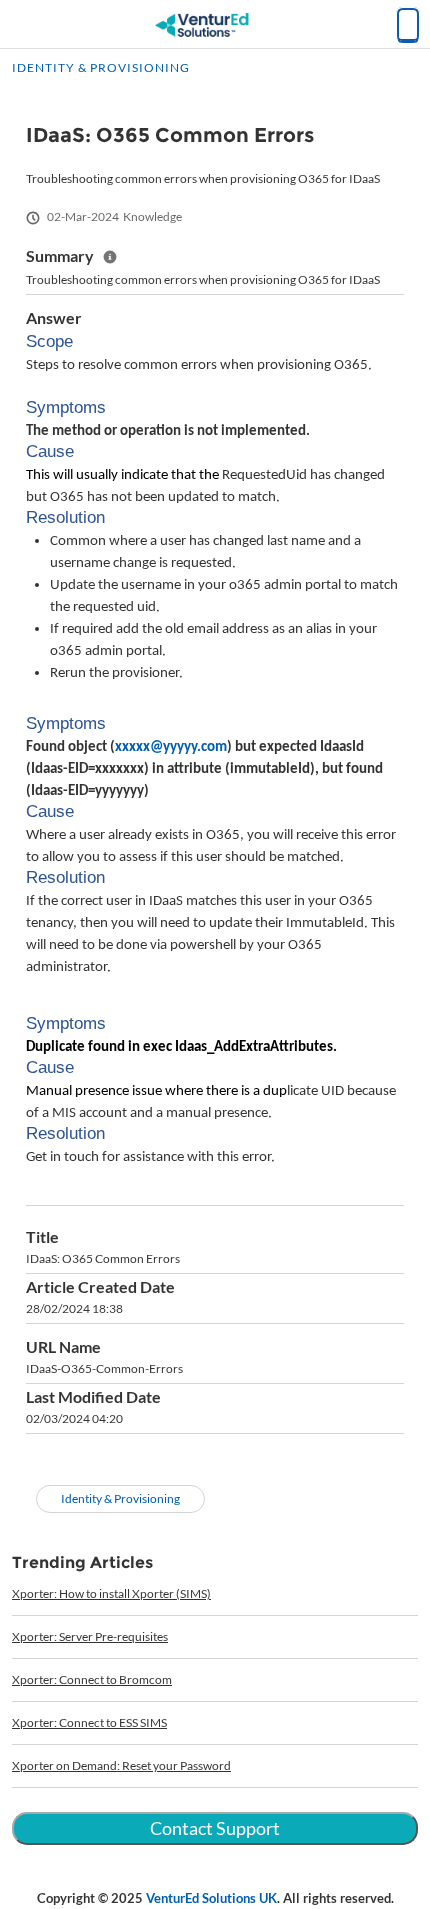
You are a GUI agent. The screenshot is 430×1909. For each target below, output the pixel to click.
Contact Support (215, 1828)
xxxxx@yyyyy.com (171, 747)
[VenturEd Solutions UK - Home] (215, 25)
